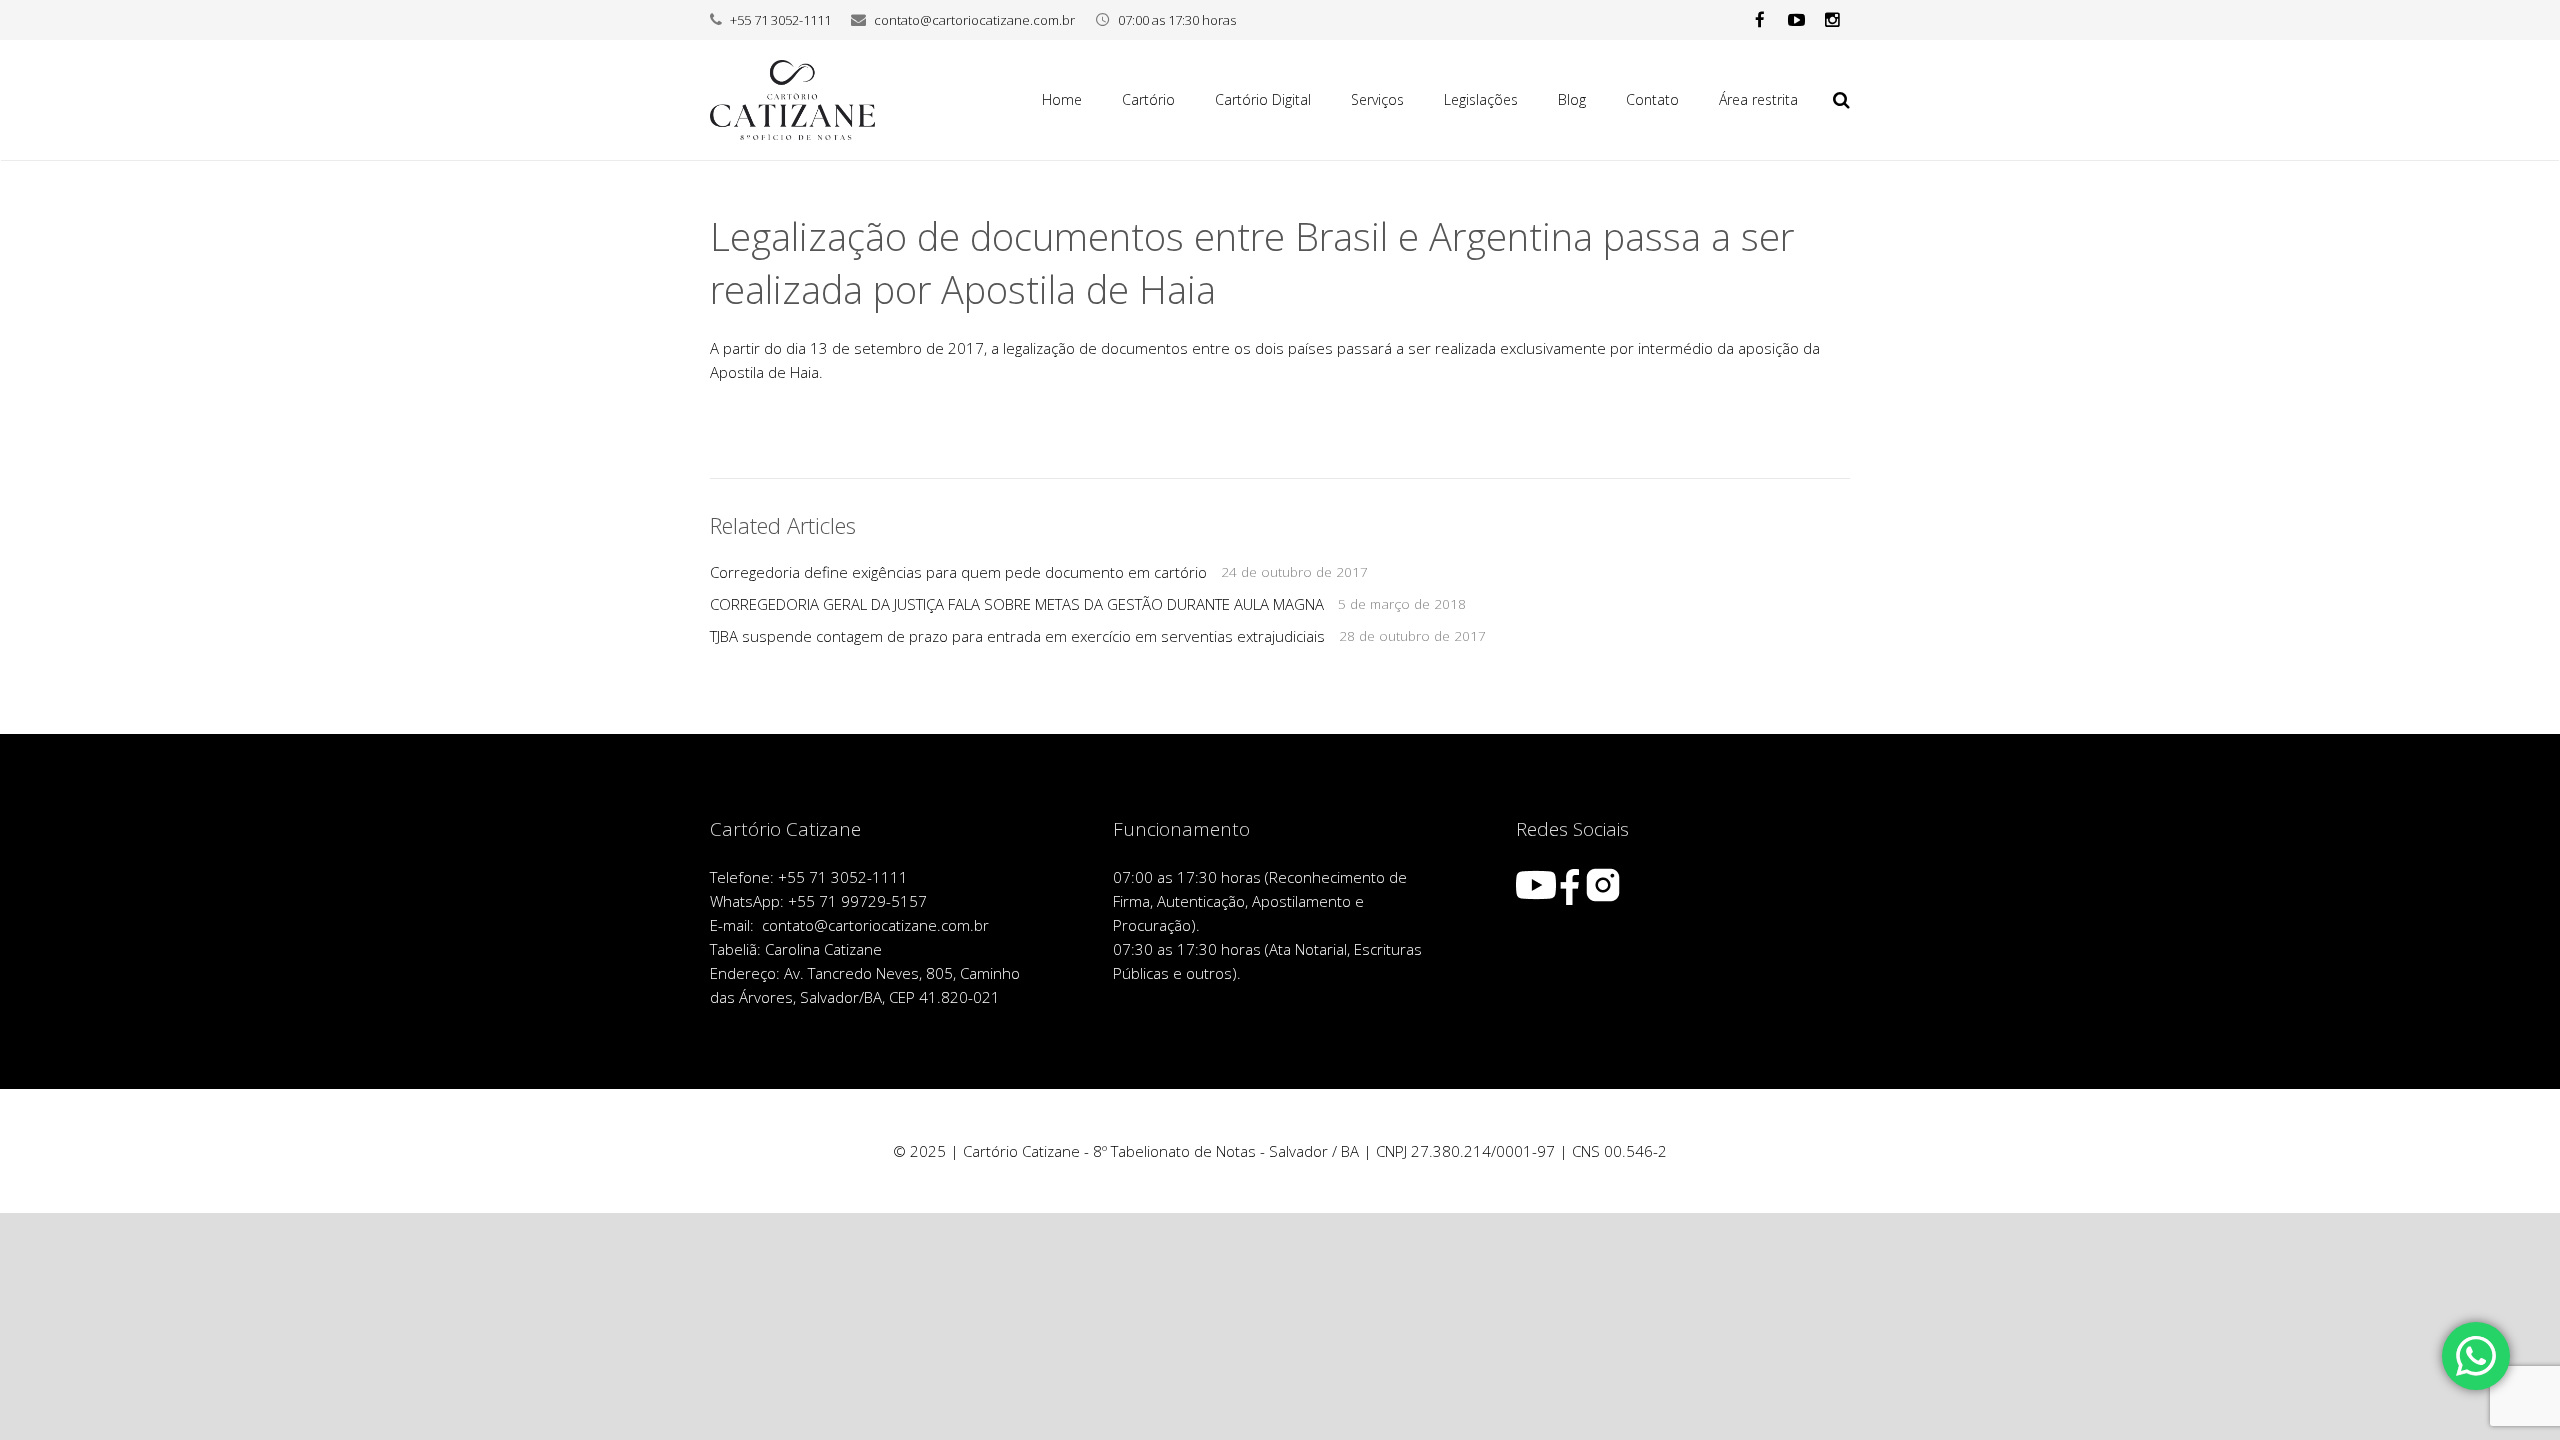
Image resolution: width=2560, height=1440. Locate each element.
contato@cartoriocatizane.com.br (974, 20)
